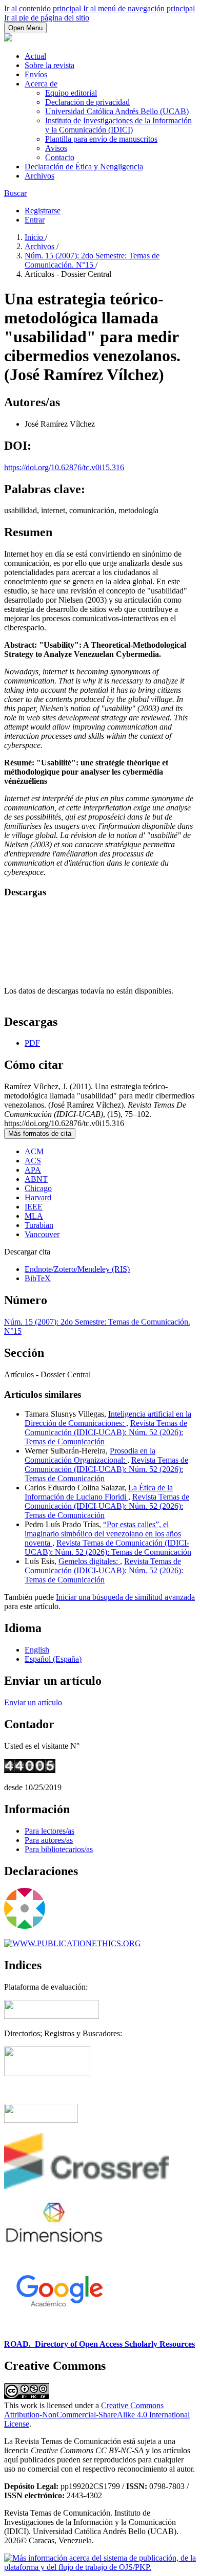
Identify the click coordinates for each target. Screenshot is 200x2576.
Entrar (35, 220)
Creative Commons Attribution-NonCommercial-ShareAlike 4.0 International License (97, 2415)
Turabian (39, 1225)
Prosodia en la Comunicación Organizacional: (90, 1455)
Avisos (56, 148)
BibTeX (38, 1278)
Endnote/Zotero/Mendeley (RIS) (77, 1269)
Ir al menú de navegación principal (139, 8)
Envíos (36, 74)
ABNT (36, 1179)
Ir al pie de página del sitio (47, 18)
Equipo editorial (71, 93)
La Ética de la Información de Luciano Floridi (99, 1492)
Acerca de (41, 84)
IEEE (34, 1207)
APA (33, 1170)
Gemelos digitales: (89, 1561)
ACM (34, 1151)
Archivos (39, 176)
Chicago (38, 1188)
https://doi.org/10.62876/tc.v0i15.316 (64, 467)
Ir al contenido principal (43, 8)
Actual (35, 56)
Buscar (15, 193)
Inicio (35, 237)
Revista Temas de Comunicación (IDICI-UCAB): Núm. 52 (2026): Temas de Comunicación (106, 1432)
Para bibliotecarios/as (59, 1849)
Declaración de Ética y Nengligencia (84, 167)
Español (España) (53, 1659)
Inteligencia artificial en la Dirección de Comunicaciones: (108, 1418)
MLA (34, 1216)
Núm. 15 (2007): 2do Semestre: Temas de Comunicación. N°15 (92, 260)
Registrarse (43, 211)
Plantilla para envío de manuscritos (101, 139)
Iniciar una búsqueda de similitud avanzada (125, 1597)
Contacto (60, 157)
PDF (32, 1043)
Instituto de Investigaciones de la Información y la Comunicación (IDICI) (118, 125)
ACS (33, 1161)
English (37, 1650)
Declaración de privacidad (87, 102)
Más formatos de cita (40, 1133)
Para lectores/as (49, 1831)
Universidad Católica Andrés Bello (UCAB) (117, 111)
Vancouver (42, 1234)
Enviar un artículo (33, 1702)
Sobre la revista (49, 65)
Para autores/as (49, 1840)
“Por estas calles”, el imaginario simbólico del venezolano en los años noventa (103, 1534)
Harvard (38, 1197)
